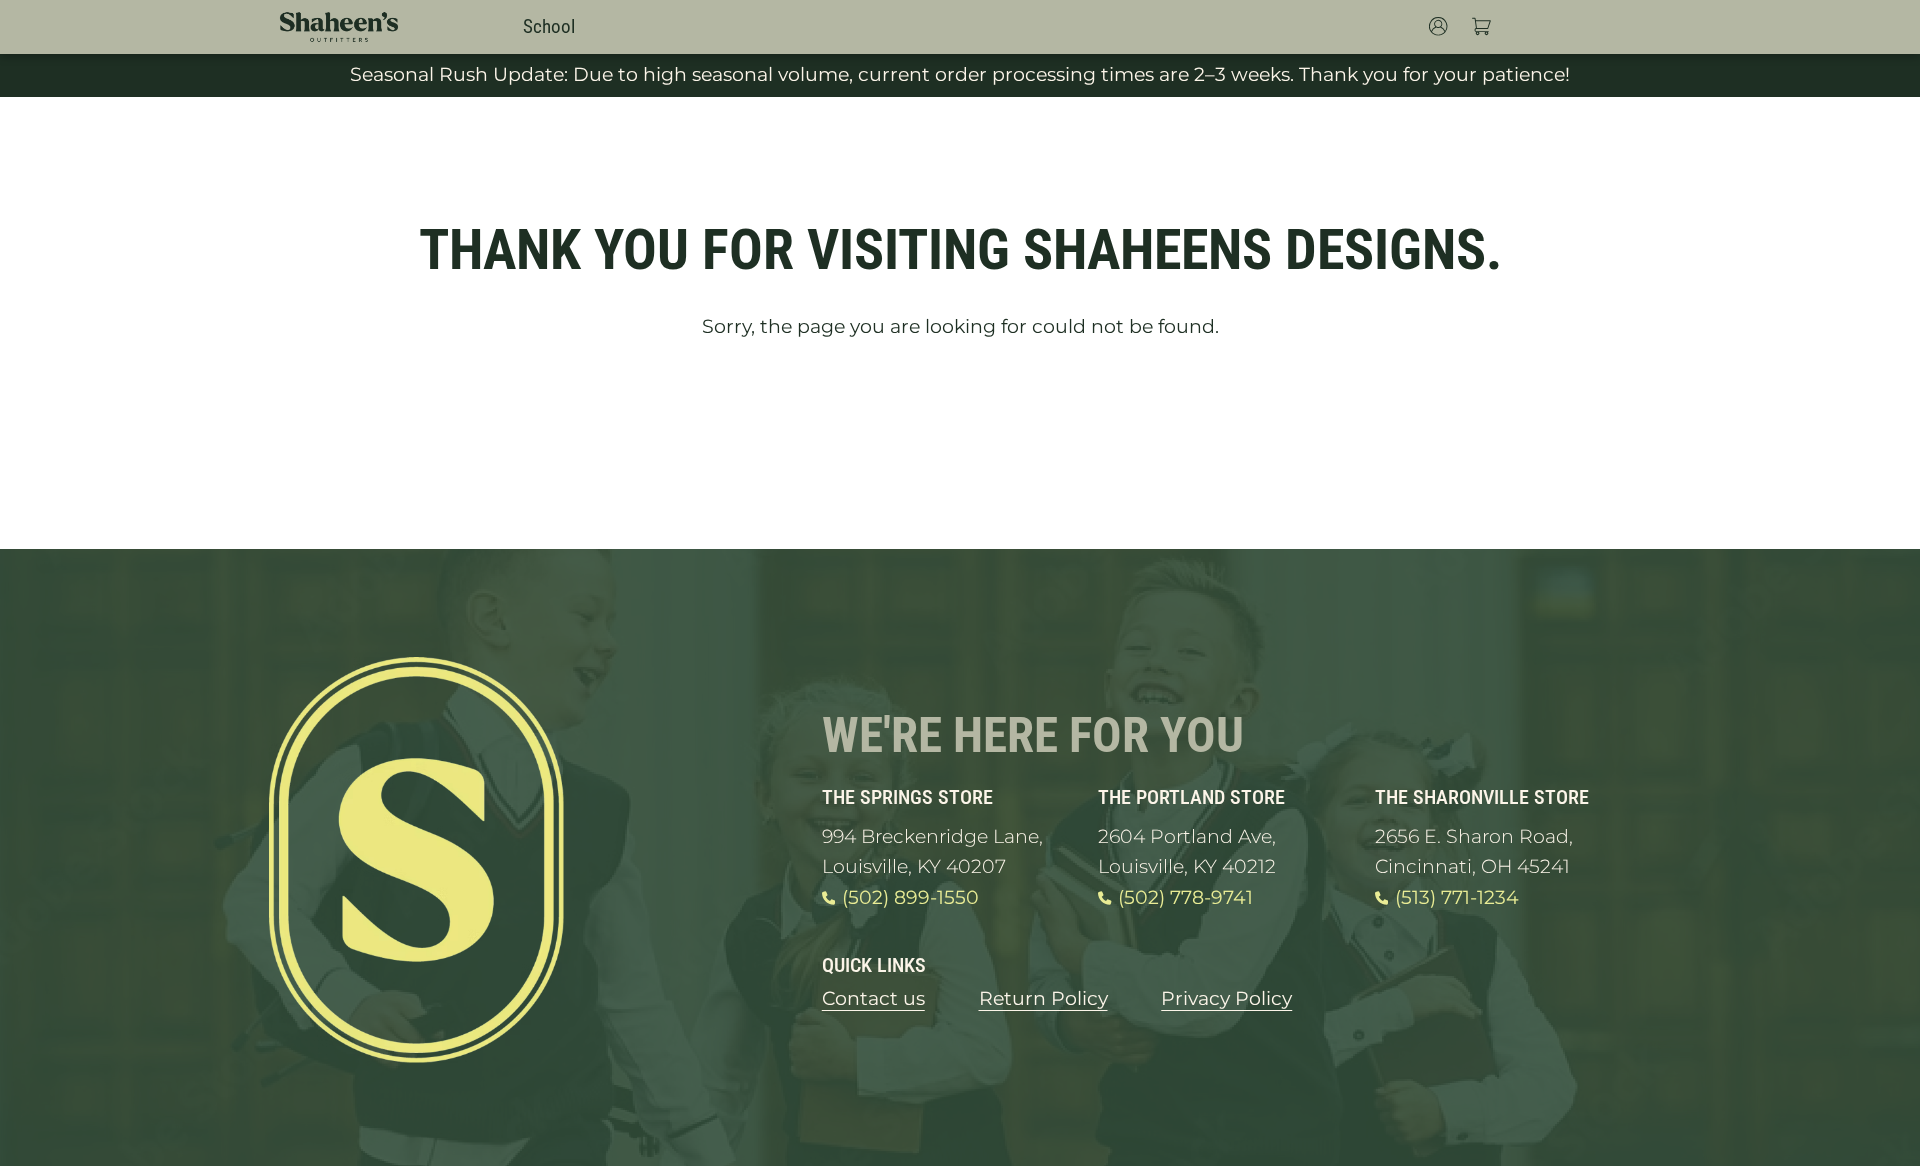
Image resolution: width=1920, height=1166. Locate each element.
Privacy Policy (1226, 998)
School (549, 27)
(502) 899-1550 (910, 897)
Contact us (873, 998)
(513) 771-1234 (1457, 897)
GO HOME (960, 406)
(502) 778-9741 (1185, 897)
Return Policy (1043, 998)
